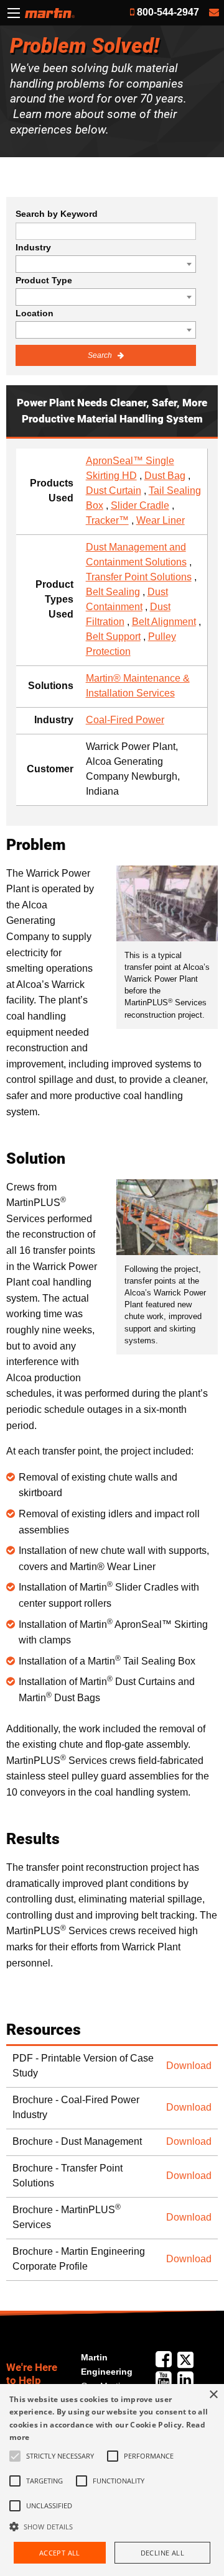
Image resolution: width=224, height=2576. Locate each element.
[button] (112, 2526)
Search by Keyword (57, 214)
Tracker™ (107, 520)
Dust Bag (165, 476)
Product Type (44, 280)
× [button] (213, 2395)
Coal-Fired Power (125, 720)
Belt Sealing (113, 592)
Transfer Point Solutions (139, 577)
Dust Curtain (114, 491)
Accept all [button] (60, 2553)
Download (189, 2066)
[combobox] (106, 264)
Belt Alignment (164, 622)
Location (35, 313)
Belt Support (113, 637)
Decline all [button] (162, 2553)
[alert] (112, 2480)
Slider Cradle (140, 505)
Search (101, 355)
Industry (33, 247)
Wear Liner (161, 520)
